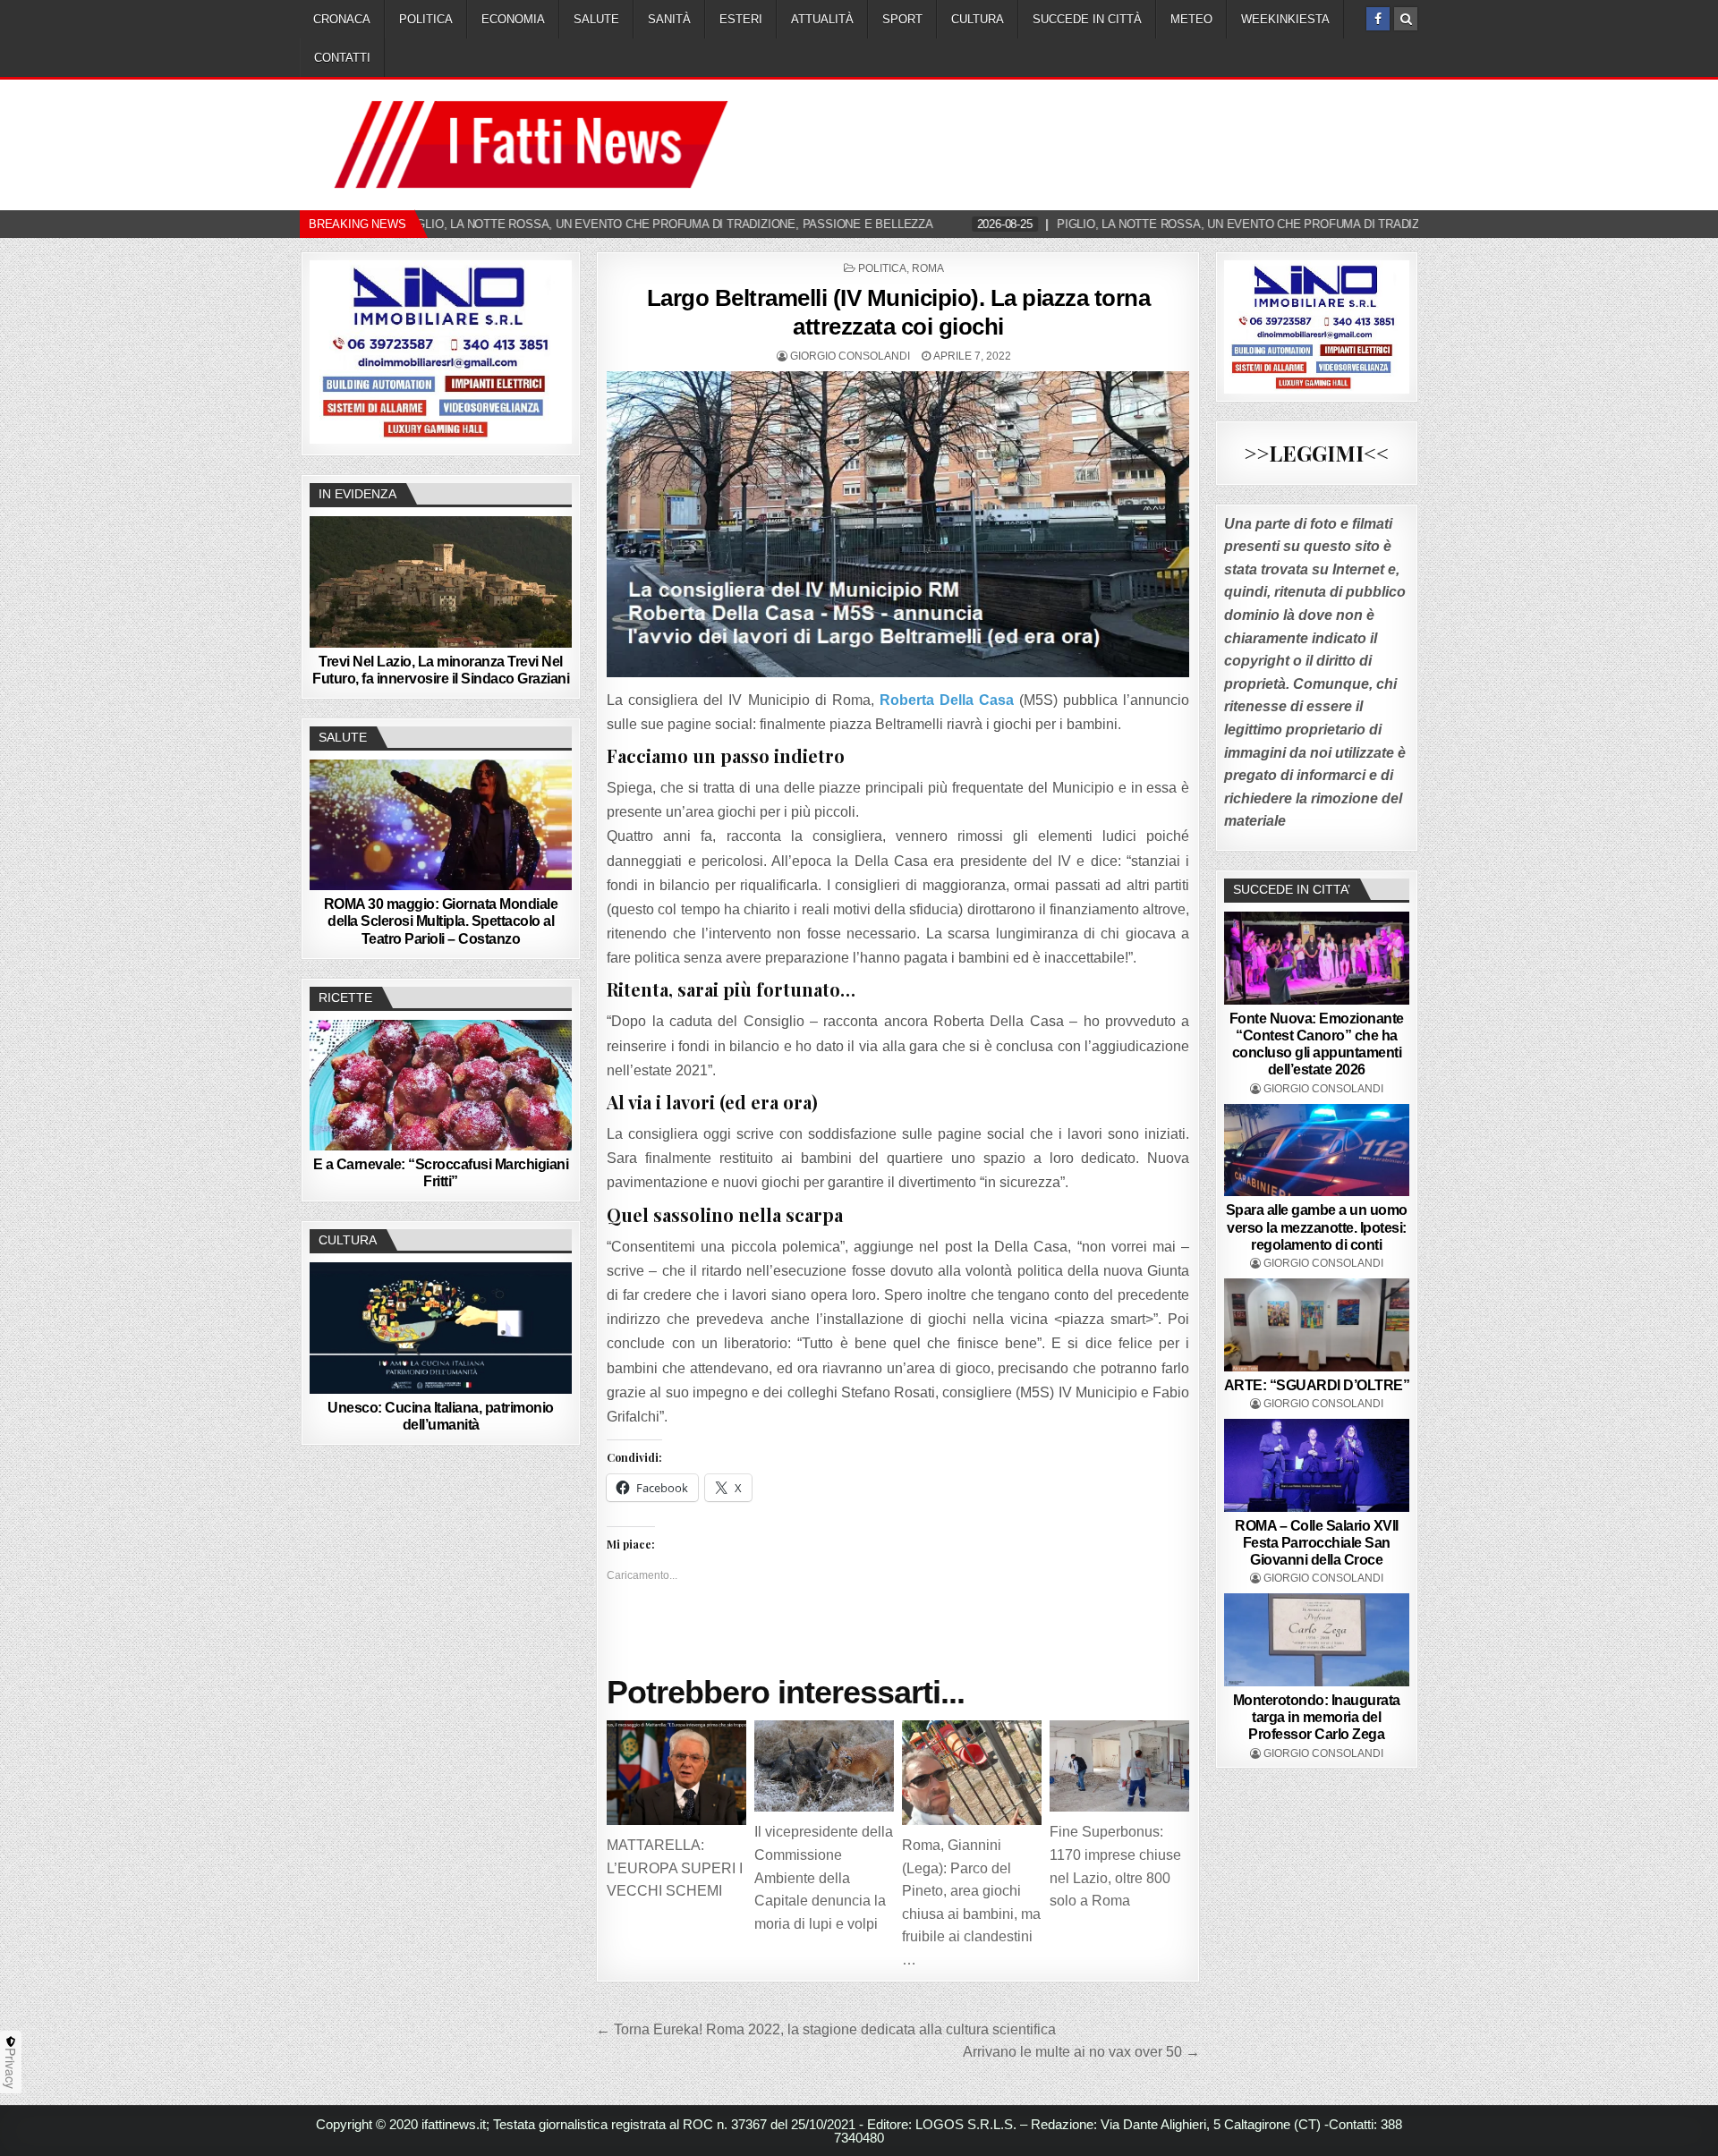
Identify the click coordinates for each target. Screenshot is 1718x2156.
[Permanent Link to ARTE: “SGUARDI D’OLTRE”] (1317, 1325)
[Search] (1406, 19)
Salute (596, 19)
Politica (426, 19)
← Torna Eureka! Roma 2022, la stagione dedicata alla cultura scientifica (826, 2029)
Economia (513, 19)
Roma (928, 268)
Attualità (822, 19)
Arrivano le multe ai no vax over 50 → (1081, 2052)
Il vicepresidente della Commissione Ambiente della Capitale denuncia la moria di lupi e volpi (824, 1877)
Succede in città (1087, 19)
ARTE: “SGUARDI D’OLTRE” (1317, 1385)
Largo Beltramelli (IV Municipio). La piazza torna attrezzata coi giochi (899, 312)
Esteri (741, 19)
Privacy (11, 2068)
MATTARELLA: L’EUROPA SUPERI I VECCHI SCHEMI (675, 1868)
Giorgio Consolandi (850, 356)
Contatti (342, 58)
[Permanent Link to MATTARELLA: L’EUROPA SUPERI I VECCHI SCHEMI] (676, 1773)
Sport (902, 19)
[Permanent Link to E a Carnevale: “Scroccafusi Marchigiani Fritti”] (441, 1085)
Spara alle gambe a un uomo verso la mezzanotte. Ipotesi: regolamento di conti (1317, 1227)
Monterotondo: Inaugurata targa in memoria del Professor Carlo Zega (1317, 1717)
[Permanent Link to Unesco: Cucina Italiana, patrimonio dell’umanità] (441, 1328)
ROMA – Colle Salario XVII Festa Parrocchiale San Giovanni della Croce (1317, 1543)
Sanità (669, 19)
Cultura (978, 19)
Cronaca (342, 19)
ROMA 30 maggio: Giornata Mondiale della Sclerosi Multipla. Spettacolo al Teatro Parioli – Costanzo (441, 921)
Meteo (1191, 19)
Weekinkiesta (1285, 19)
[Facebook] (1378, 19)
